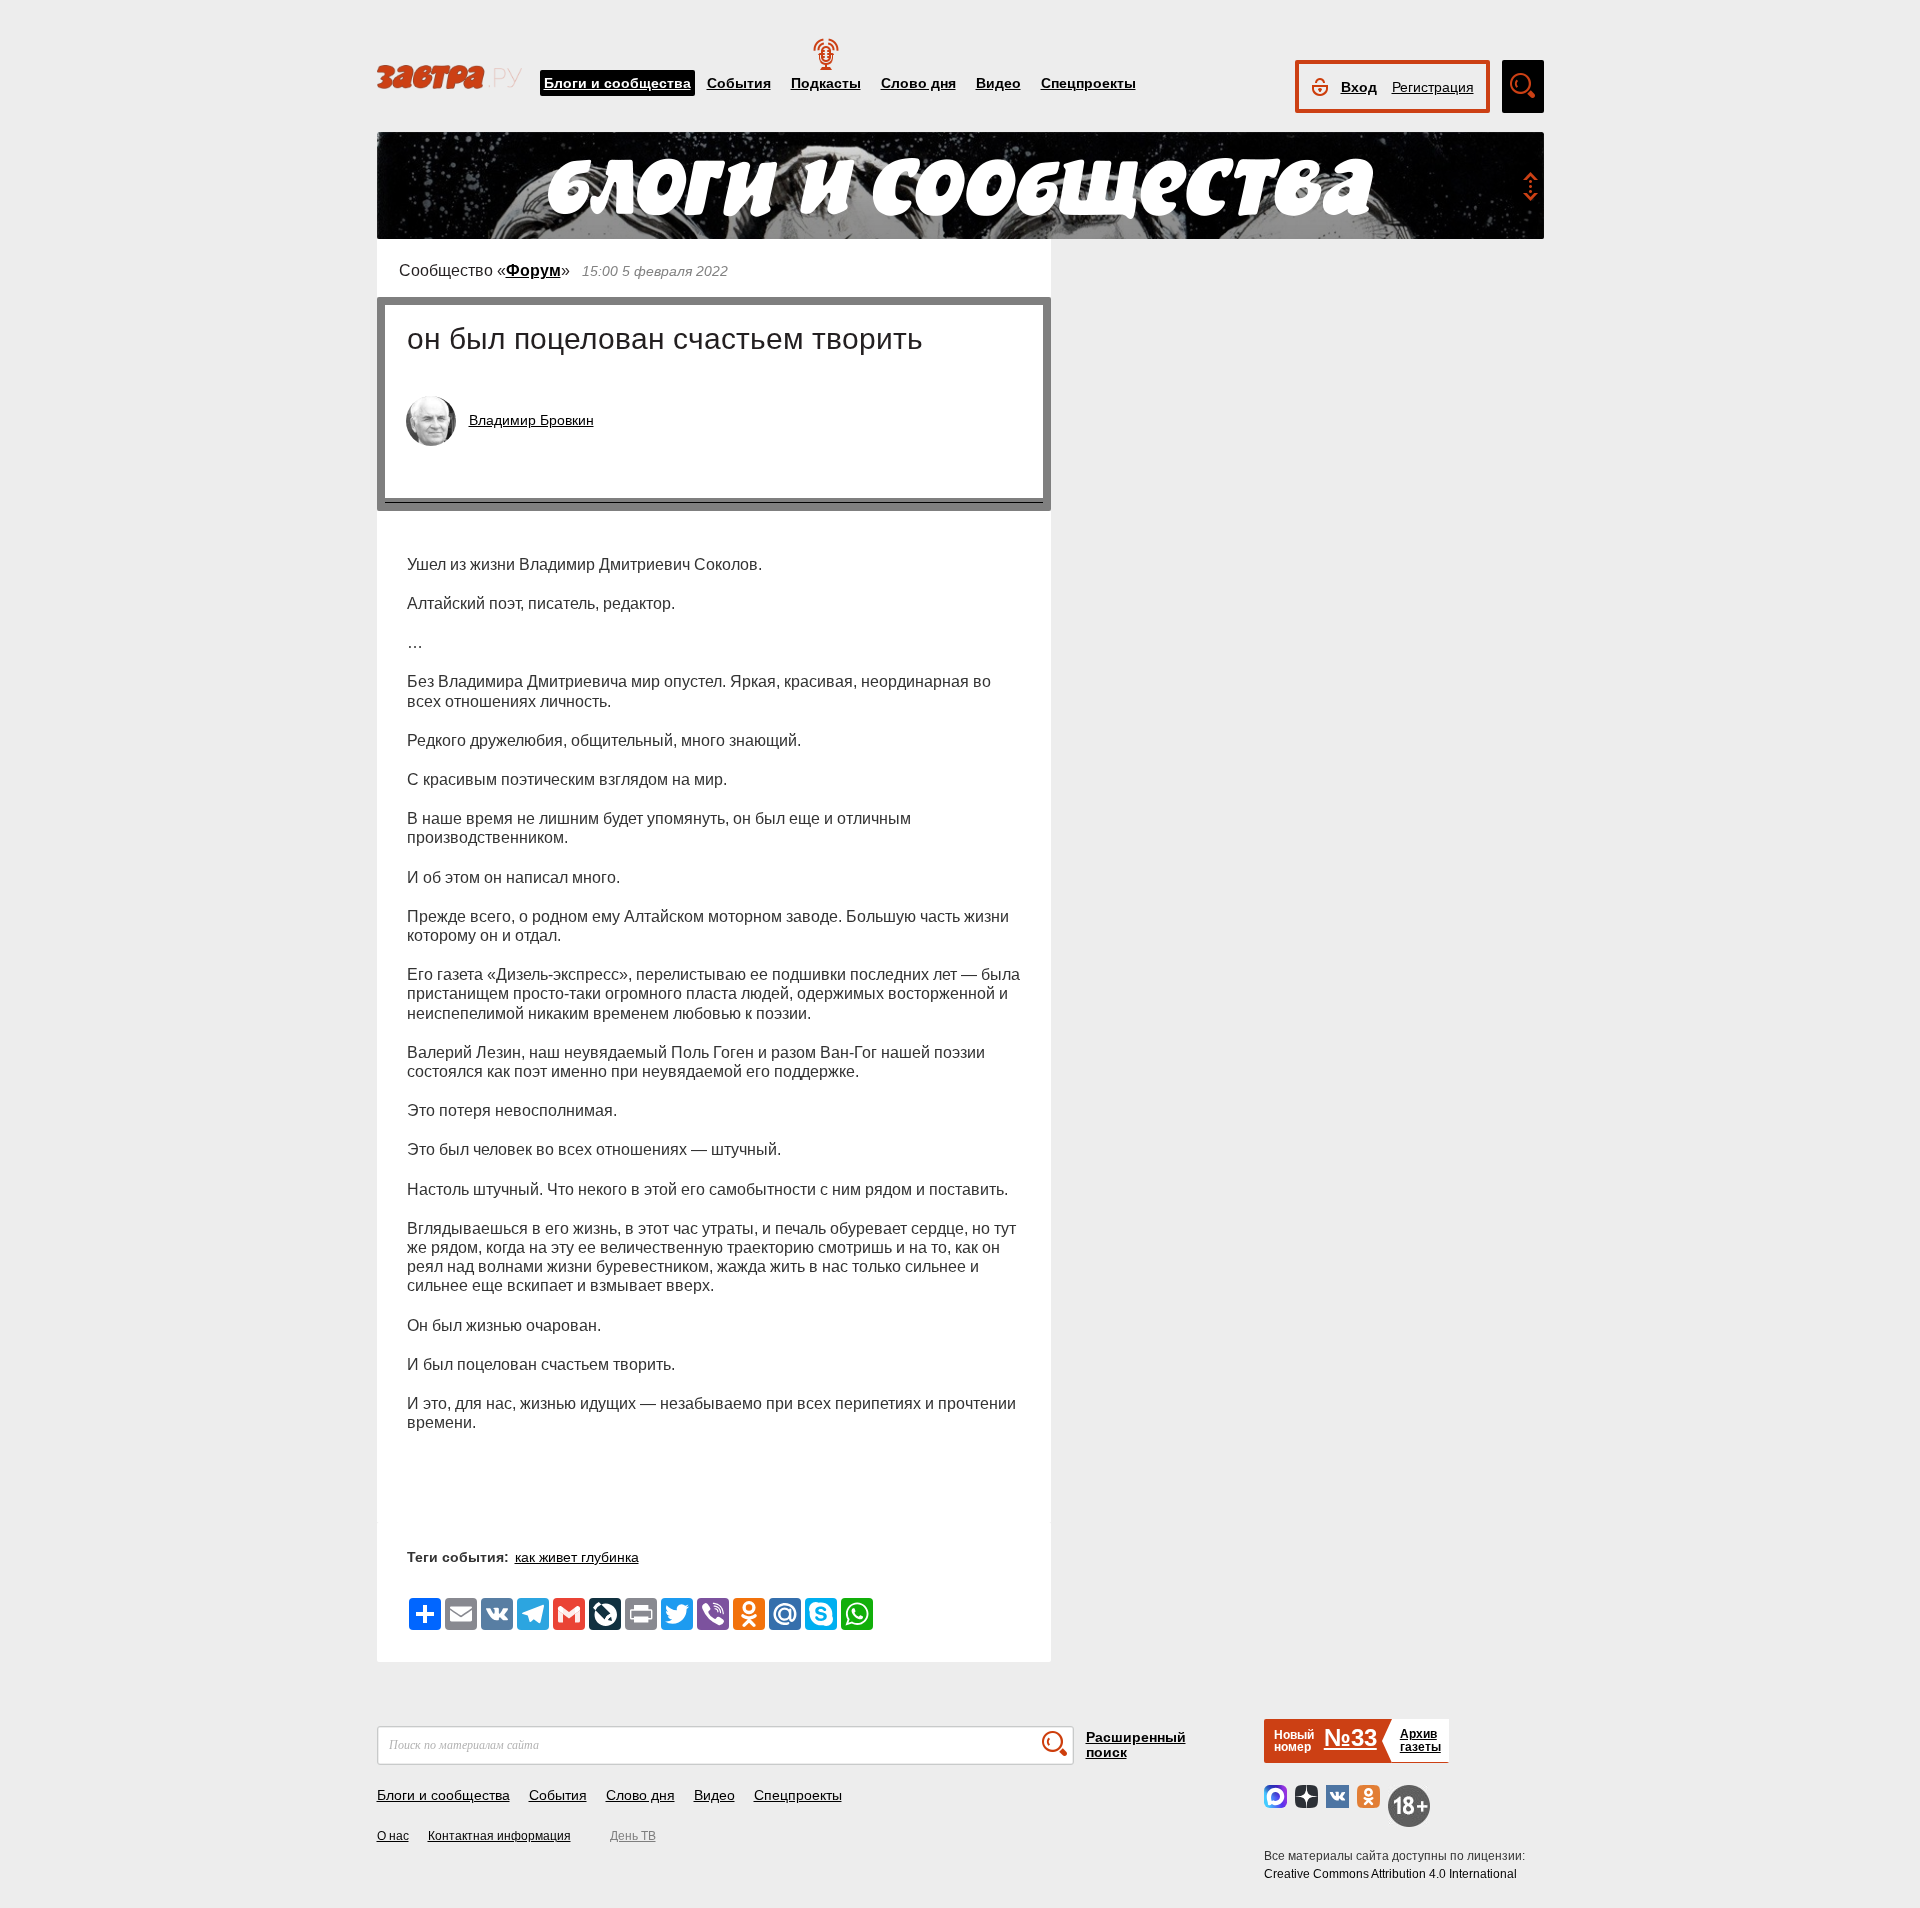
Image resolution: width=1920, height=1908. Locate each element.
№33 (1350, 1737)
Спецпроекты (1088, 83)
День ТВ (633, 1836)
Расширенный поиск (1136, 1744)
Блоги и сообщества (617, 83)
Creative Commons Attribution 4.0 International (1390, 1874)
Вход (1359, 87)
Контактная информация (499, 1836)
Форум (533, 270)
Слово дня (918, 83)
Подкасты (826, 83)
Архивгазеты (1420, 1740)
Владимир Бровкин (531, 420)
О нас (393, 1836)
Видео (998, 83)
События (739, 83)
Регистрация (1433, 87)
